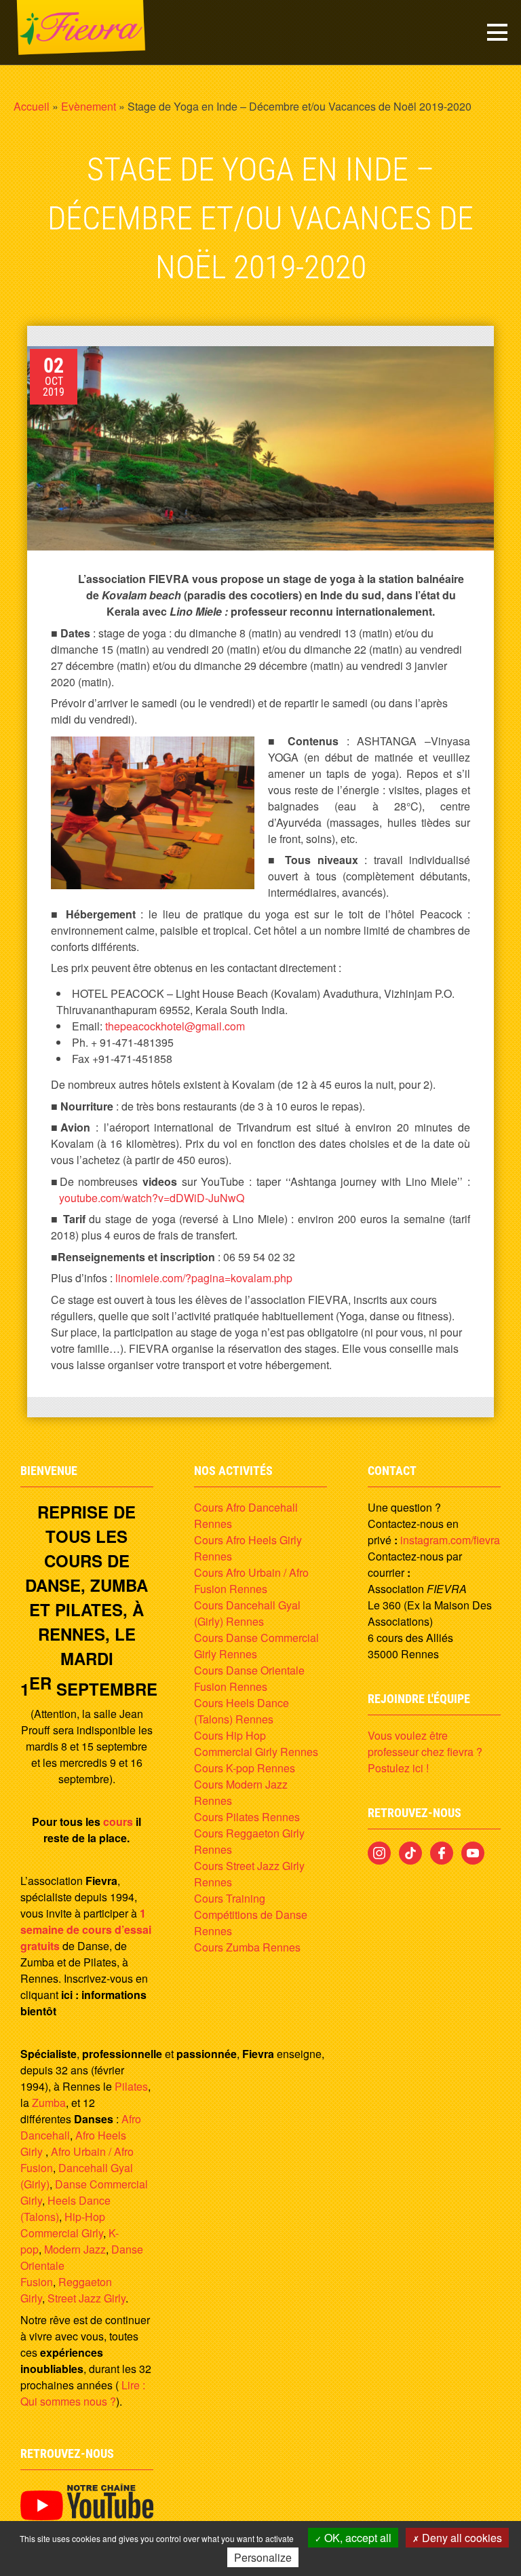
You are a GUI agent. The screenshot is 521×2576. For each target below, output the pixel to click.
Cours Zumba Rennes (247, 1947)
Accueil (32, 106)
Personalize (263, 2557)
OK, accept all (356, 2538)
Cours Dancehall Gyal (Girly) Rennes (247, 1613)
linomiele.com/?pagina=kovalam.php (204, 1278)
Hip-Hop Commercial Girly (63, 2225)
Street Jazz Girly (86, 2298)
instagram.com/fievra (450, 1540)
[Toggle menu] (497, 32)
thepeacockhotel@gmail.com (175, 1026)
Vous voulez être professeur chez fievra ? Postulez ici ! (425, 1752)
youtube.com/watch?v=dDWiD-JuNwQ (152, 1198)
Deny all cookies (461, 2538)
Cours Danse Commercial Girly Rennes (256, 1646)
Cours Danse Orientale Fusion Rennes (249, 1678)
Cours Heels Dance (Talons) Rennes (242, 1711)
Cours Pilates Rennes (247, 1817)
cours (118, 1822)
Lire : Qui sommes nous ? (83, 2393)
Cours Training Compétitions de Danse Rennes (251, 1915)
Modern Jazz (75, 2249)
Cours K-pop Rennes (245, 1768)
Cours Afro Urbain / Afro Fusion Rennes (251, 1581)
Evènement (89, 106)
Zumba (49, 2103)
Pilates (131, 2086)
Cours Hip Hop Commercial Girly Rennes (256, 1743)
